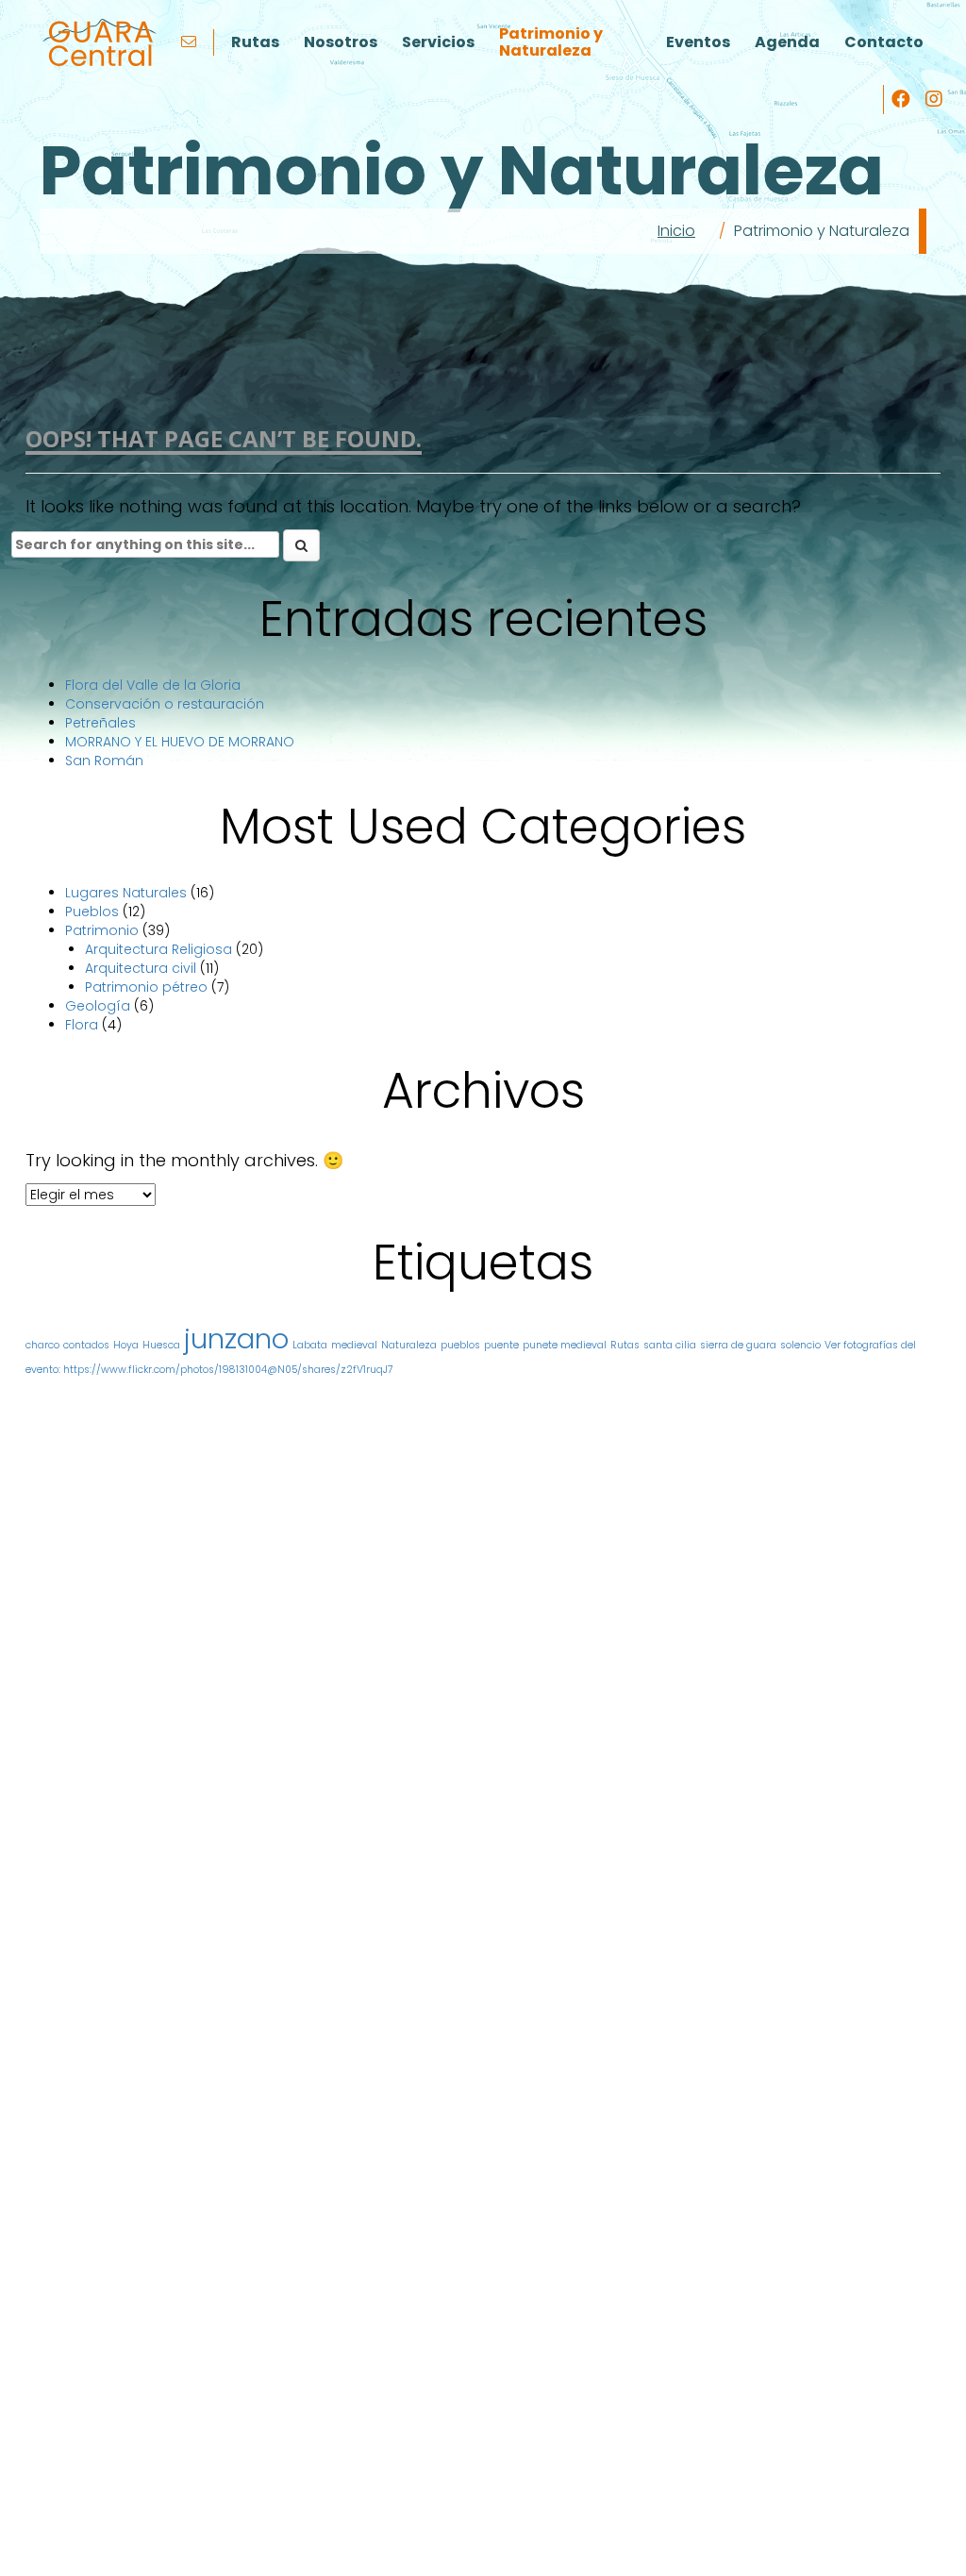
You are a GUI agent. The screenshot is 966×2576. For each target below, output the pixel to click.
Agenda (787, 42)
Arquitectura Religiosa (158, 949)
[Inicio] (100, 42)
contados (86, 1345)
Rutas (255, 42)
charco (42, 1345)
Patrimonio (102, 930)
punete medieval (565, 1345)
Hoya (126, 1345)
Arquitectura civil (141, 968)
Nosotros (341, 42)
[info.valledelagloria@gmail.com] (191, 42)
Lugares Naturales (126, 893)
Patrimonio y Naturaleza (551, 42)
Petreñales (100, 723)
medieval (354, 1345)
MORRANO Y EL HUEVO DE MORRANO (180, 742)
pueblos (460, 1345)
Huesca (161, 1345)
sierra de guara (738, 1345)
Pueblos (92, 912)
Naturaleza (409, 1345)
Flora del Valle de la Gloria (153, 685)
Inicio (676, 231)
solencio (800, 1345)
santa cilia (670, 1345)
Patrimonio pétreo (146, 987)
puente (501, 1345)
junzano (236, 1338)
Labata (310, 1345)
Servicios (438, 42)
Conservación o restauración (165, 704)
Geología (98, 1006)
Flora (82, 1025)
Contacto (884, 42)
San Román (104, 761)
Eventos (698, 42)
